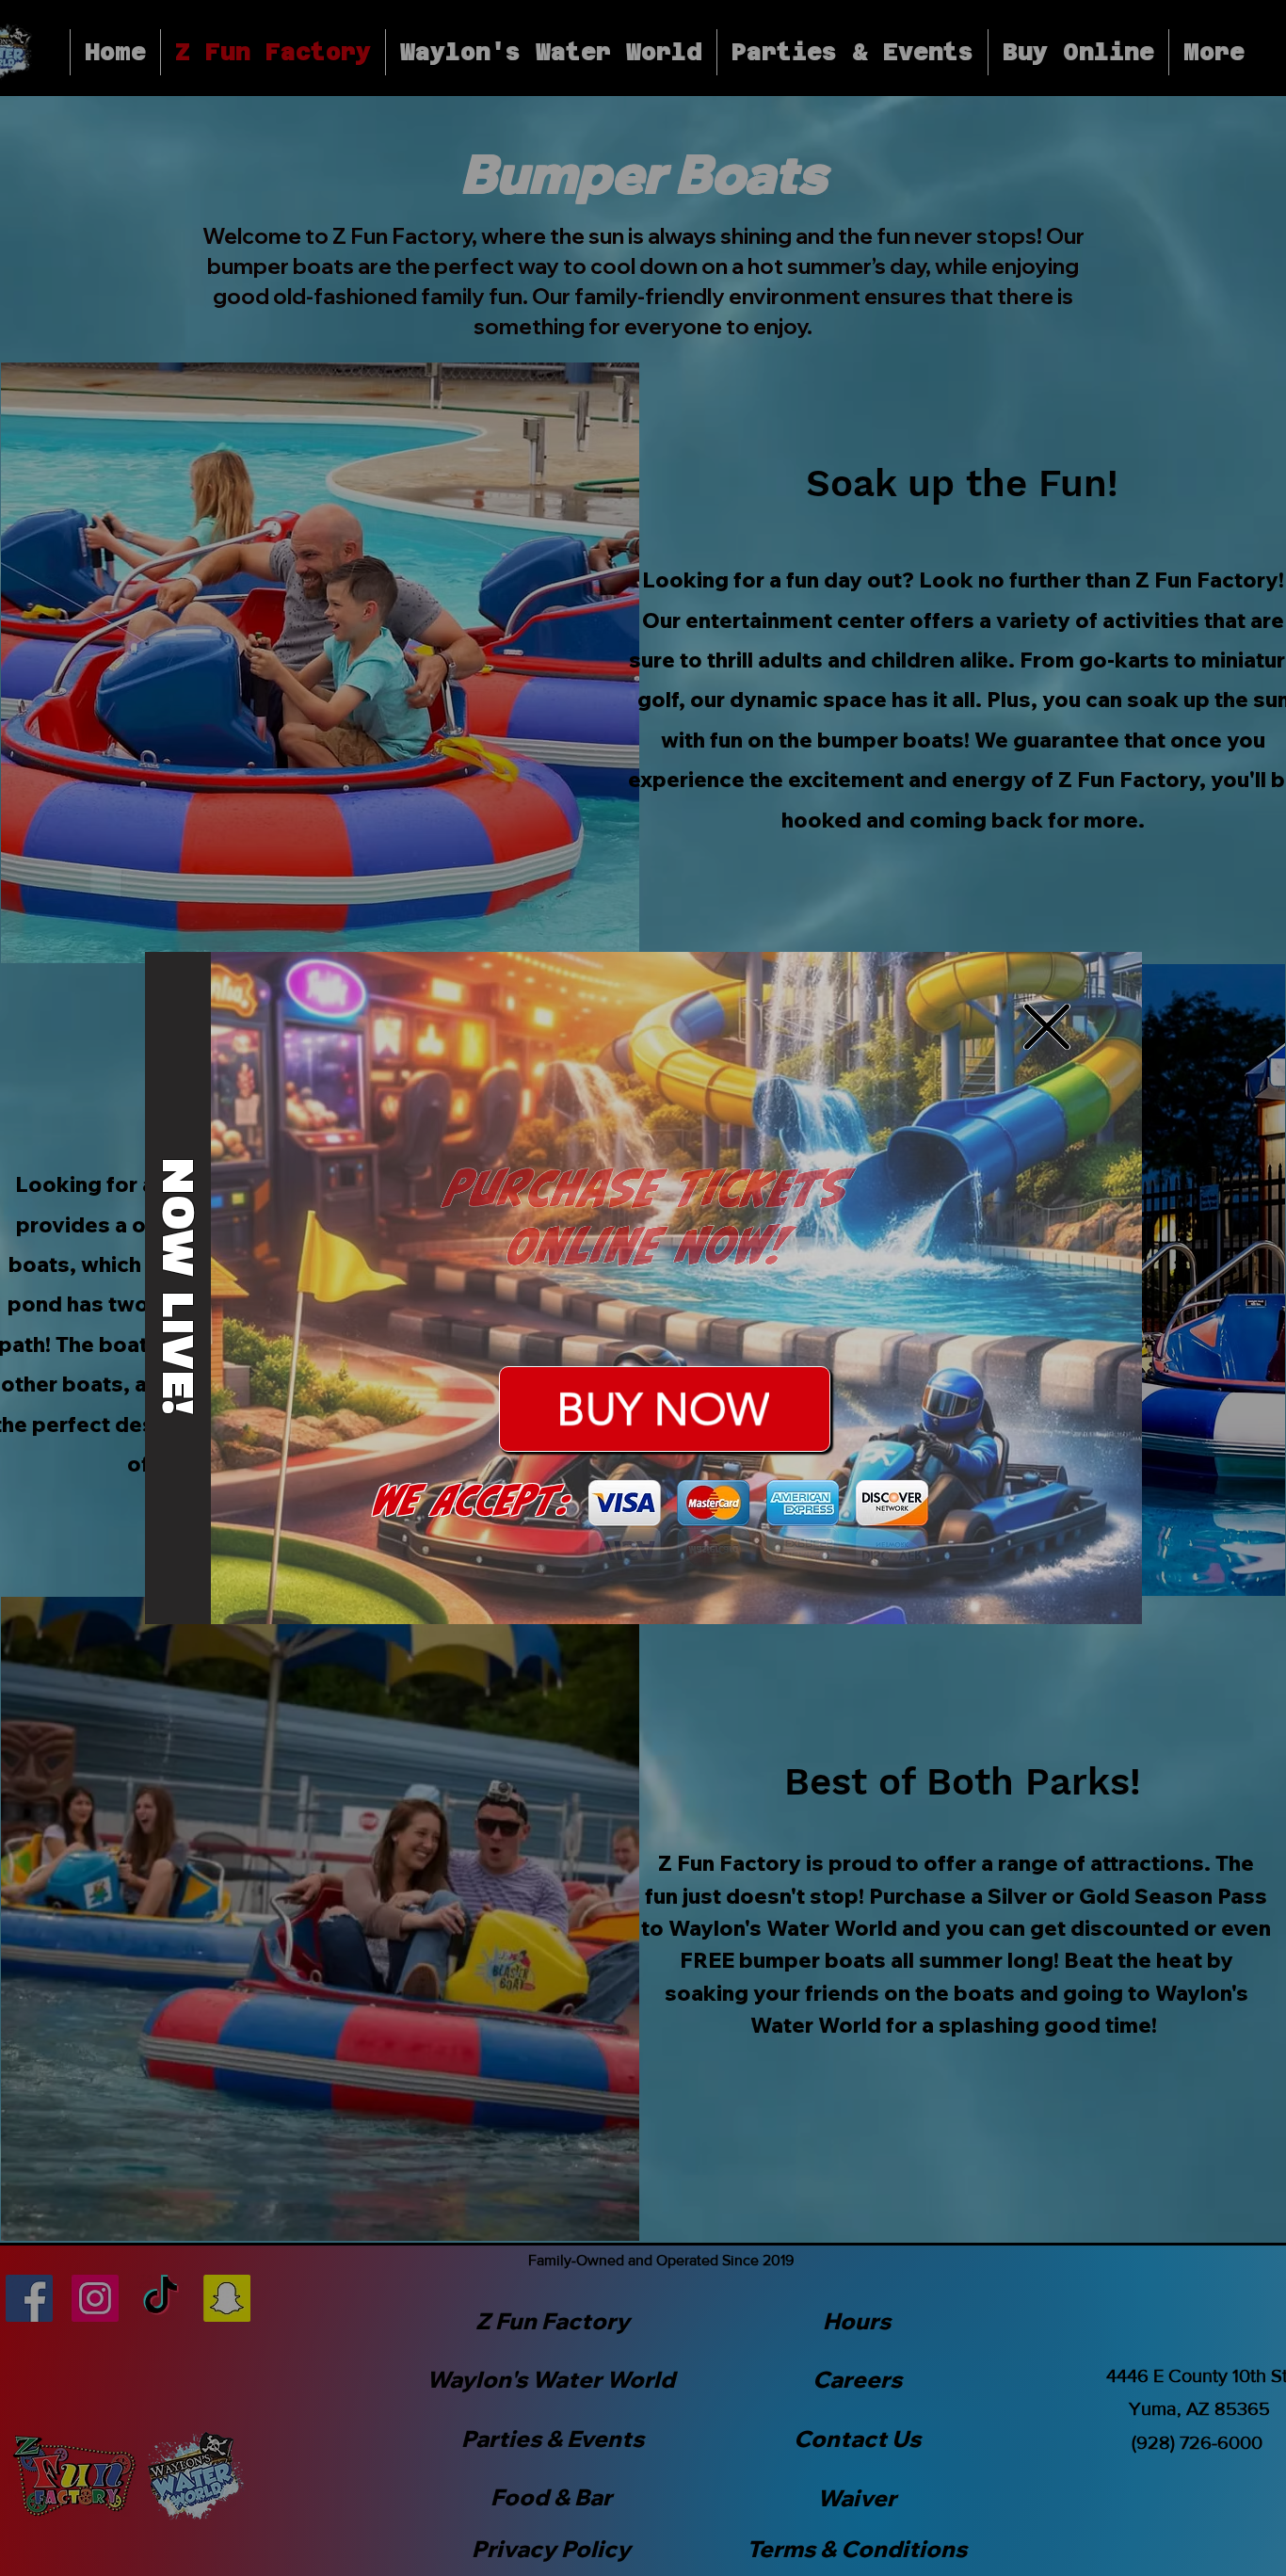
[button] (1047, 1027)
